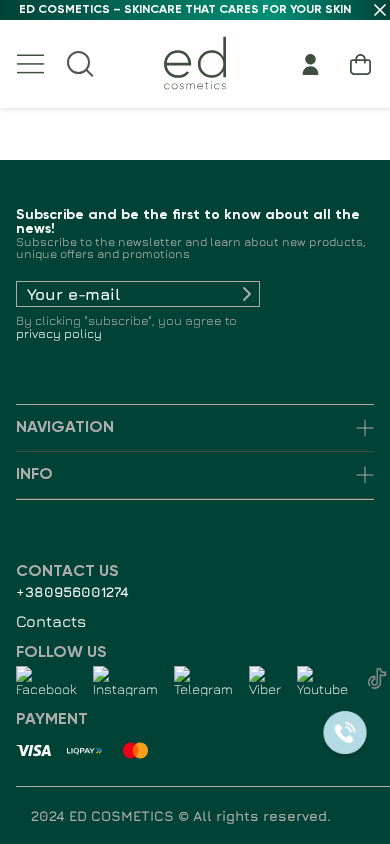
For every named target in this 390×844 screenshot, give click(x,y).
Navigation (65, 428)
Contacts (51, 621)
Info (34, 475)
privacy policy (59, 333)
